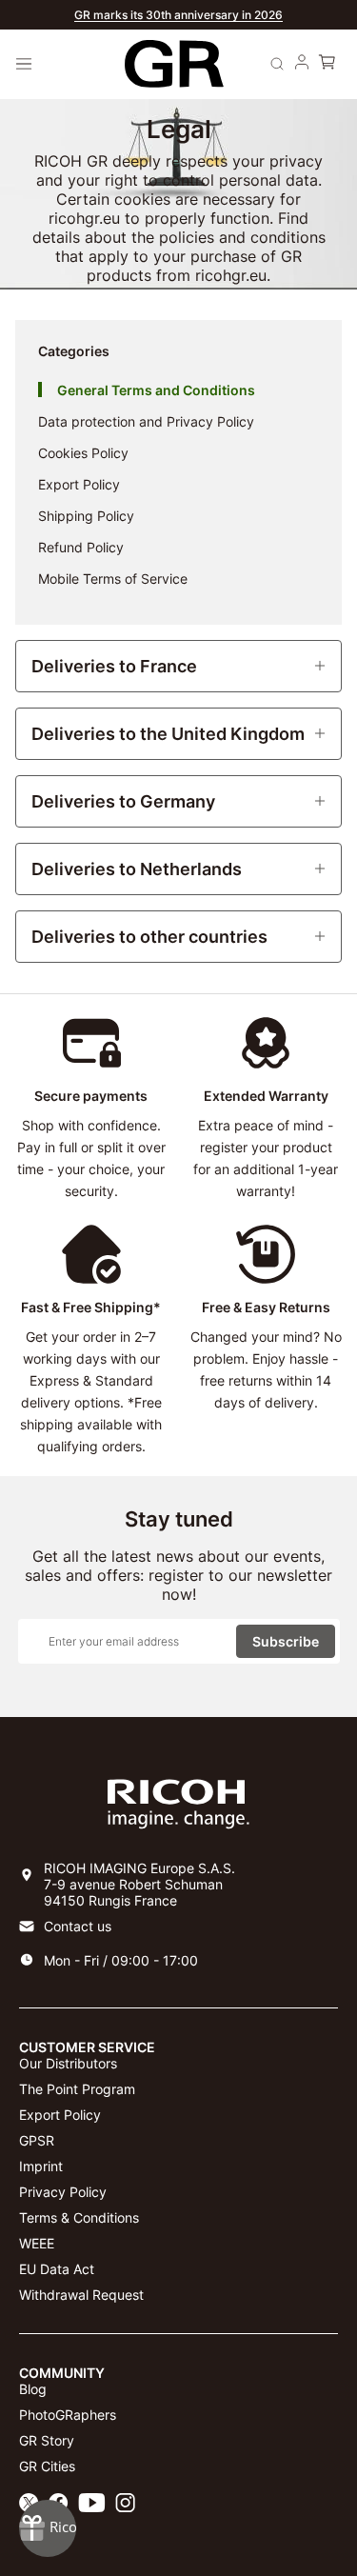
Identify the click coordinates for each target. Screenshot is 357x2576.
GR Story (47, 2440)
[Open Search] (277, 64)
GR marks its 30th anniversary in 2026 (178, 15)
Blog (33, 2389)
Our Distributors (68, 2063)
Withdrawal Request (81, 2295)
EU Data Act (57, 2269)
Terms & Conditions (79, 2217)
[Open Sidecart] (327, 64)
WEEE (37, 2243)
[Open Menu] (24, 64)
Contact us (78, 1926)
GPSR (37, 2140)
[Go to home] (174, 64)
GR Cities (47, 2466)
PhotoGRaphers (68, 2415)
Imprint (41, 2166)
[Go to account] (302, 64)
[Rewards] (48, 2528)
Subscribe (286, 1641)
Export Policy (60, 2115)
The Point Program (77, 2089)
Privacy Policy (63, 2192)
